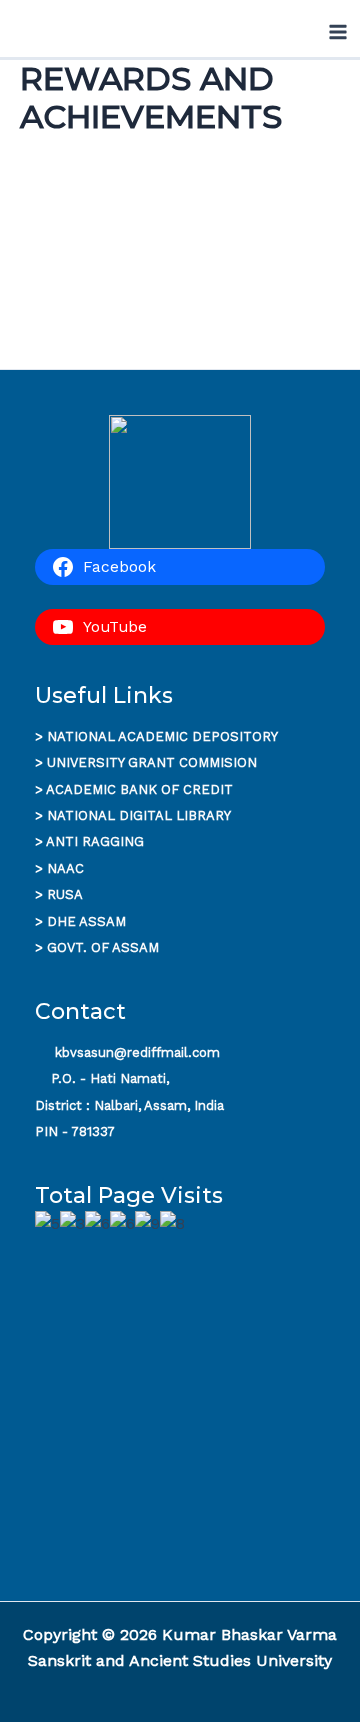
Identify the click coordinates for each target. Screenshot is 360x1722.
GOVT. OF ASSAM (103, 947)
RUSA (65, 894)
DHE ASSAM (86, 921)
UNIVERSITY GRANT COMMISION (152, 762)
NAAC (65, 868)
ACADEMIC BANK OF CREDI (135, 789)
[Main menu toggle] (338, 32)
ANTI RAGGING (95, 841)
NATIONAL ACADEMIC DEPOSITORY (162, 736)
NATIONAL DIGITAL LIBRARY (139, 815)
